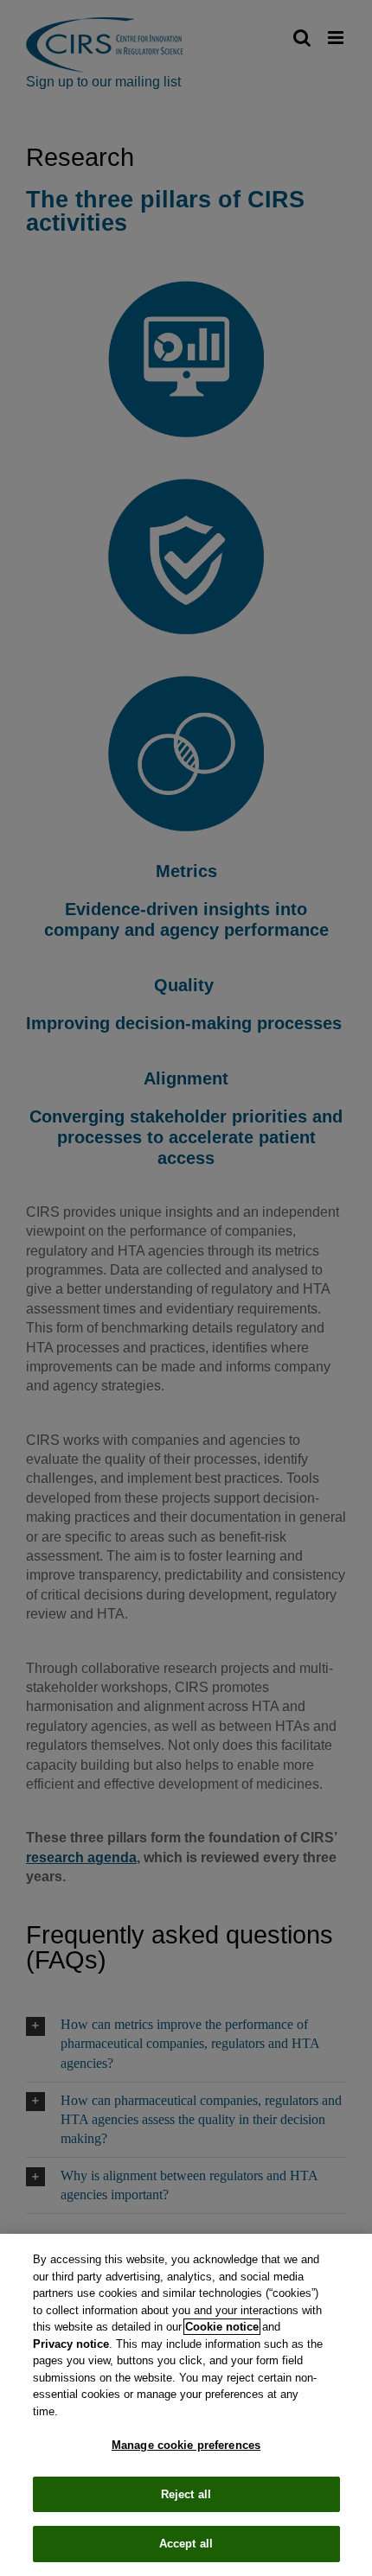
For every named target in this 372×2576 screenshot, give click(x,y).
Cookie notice (222, 2327)
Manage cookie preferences (186, 2445)
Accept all (186, 2544)
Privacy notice (71, 2344)
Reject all (186, 2494)
